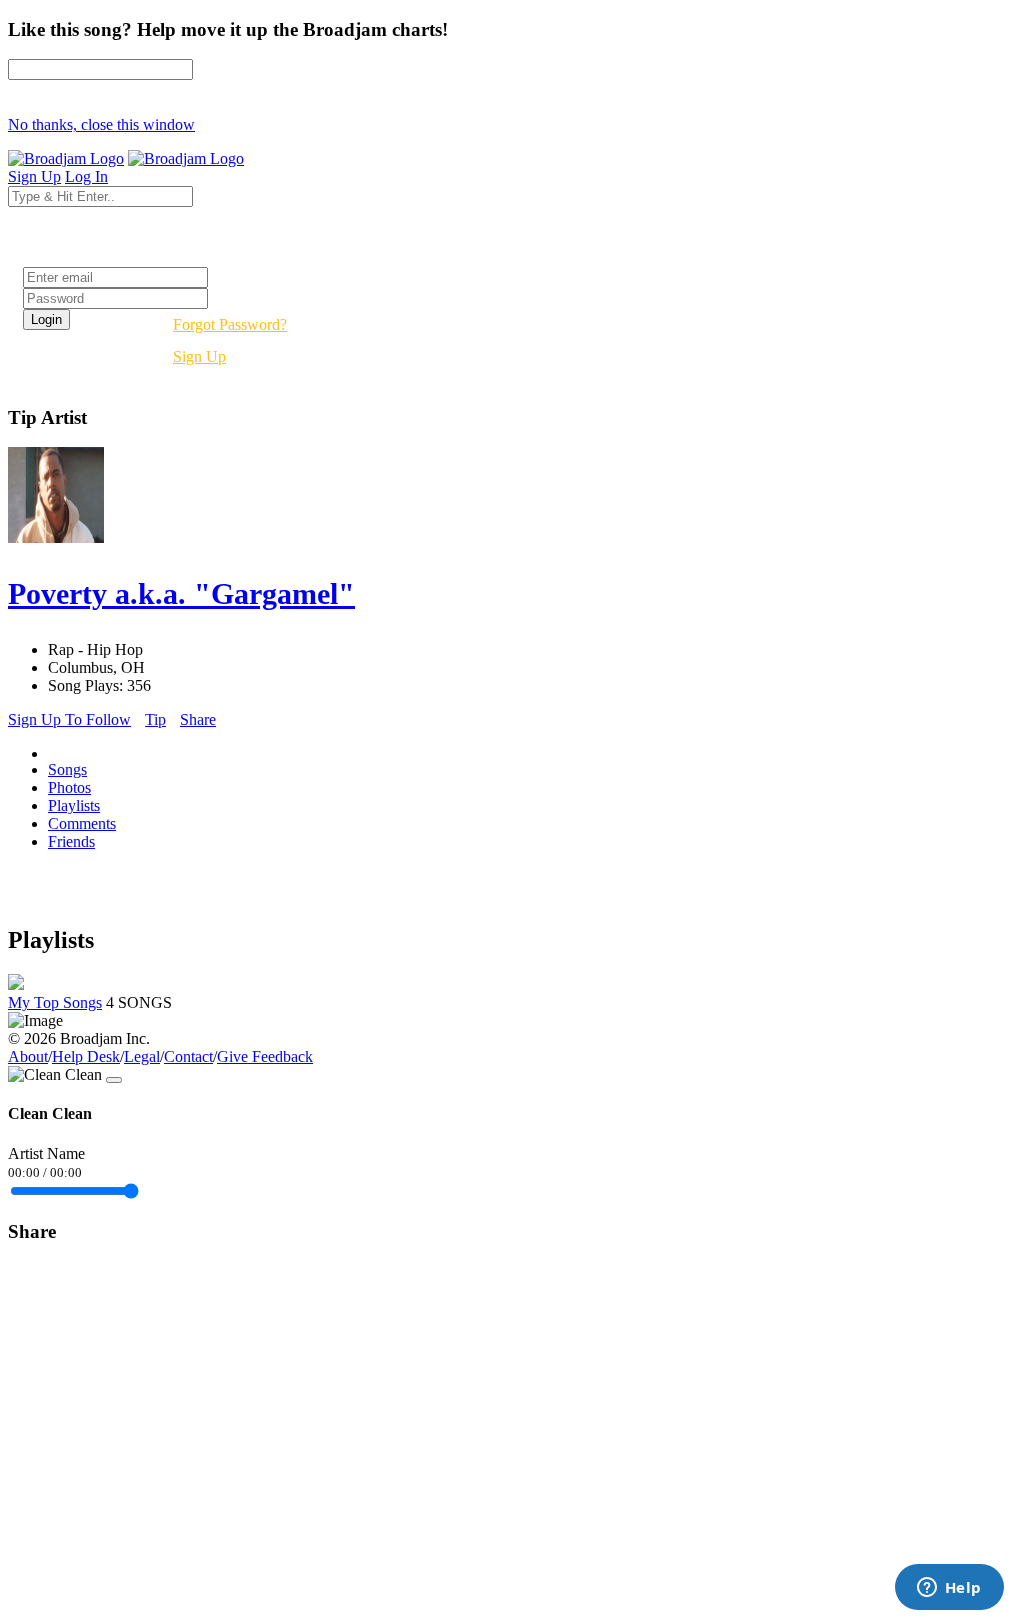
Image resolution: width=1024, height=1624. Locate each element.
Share (198, 719)
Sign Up (199, 356)
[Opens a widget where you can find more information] (949, 1589)
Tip (155, 719)
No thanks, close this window (101, 124)
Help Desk (86, 1056)
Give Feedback (265, 1056)
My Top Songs (55, 1002)
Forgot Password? (230, 324)
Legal (142, 1056)
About (28, 1056)
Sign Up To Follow (69, 719)
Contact (188, 1056)
